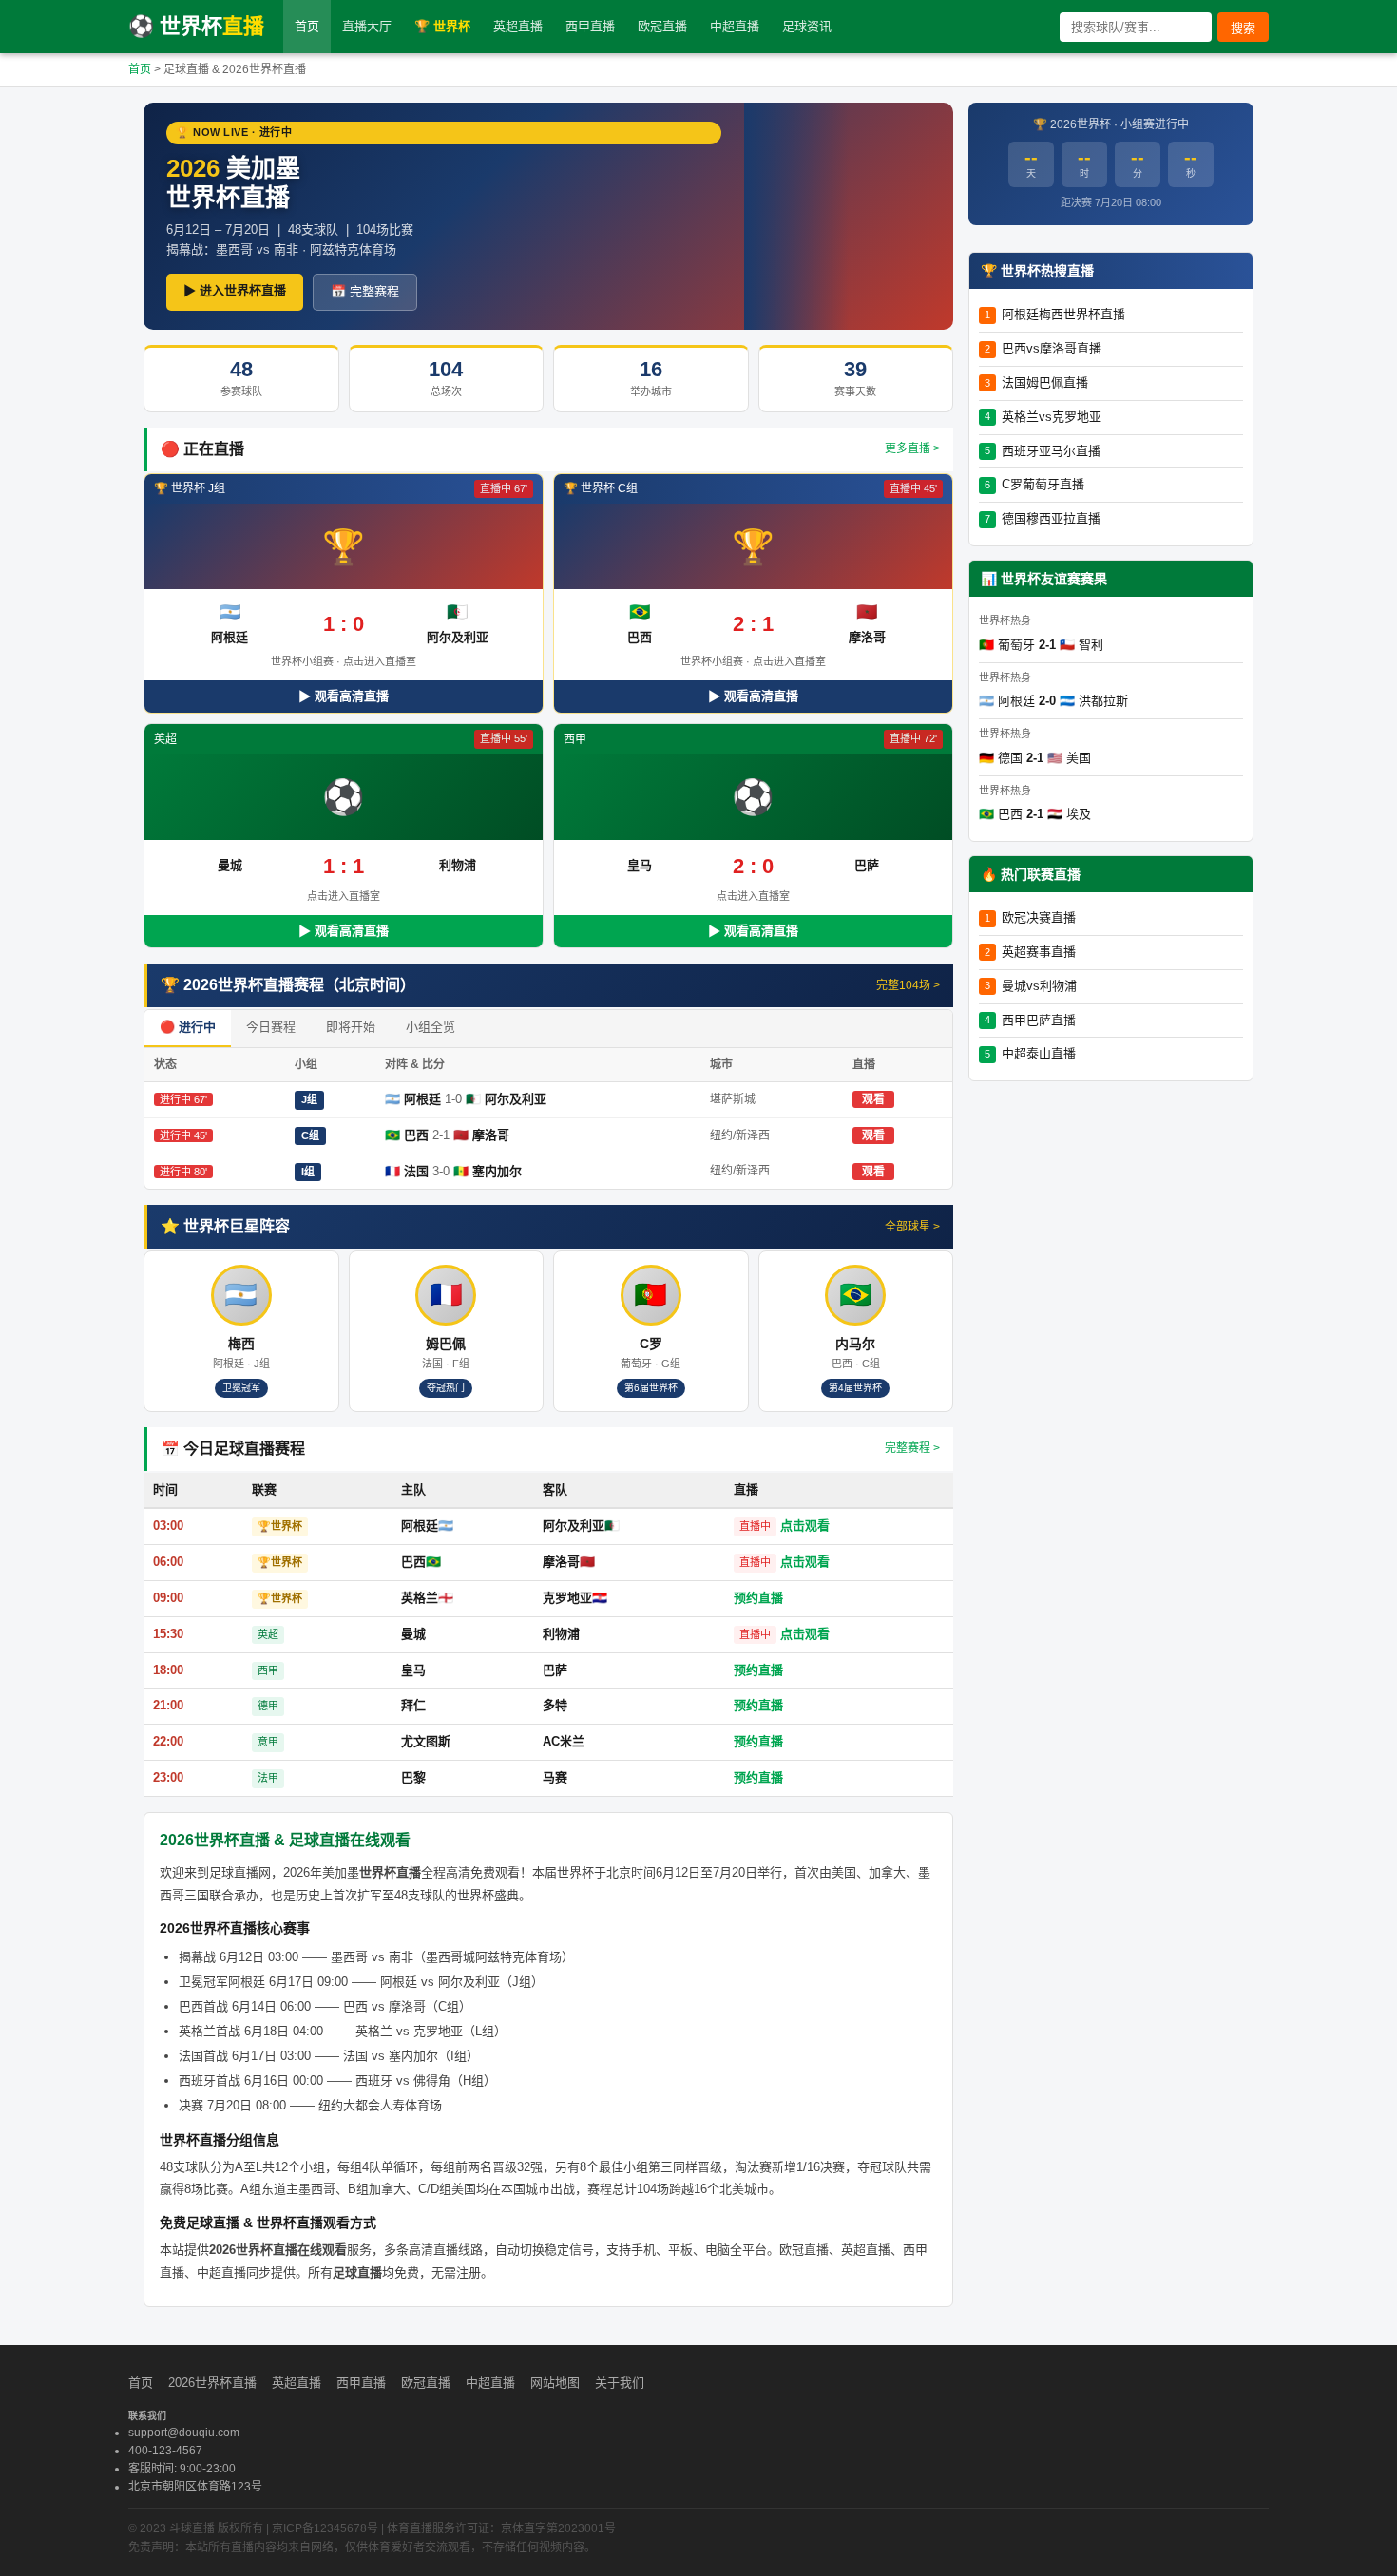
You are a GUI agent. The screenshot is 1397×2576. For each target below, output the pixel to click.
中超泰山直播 (1039, 1053)
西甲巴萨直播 (1039, 1020)
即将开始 (351, 1027)
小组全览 (431, 1027)
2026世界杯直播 (212, 2383)
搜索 (1243, 28)
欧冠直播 (662, 26)
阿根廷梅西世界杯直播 (1063, 314)
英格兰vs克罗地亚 (1052, 417)
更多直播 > (912, 448)
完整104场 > (908, 985)
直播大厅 (367, 26)
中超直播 (735, 26)
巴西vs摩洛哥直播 (1052, 348)
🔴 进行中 (188, 1027)
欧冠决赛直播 (1039, 917)
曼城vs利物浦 (1039, 986)
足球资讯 (807, 26)
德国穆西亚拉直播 (1051, 518)
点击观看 (805, 1526)
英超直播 (518, 26)
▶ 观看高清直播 (344, 696)
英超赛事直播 (1039, 952)
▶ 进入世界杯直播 (235, 290)
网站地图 (555, 2383)
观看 (873, 1099)
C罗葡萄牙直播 (1043, 484)
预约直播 (758, 1598)
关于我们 (620, 2383)
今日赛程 (271, 1027)
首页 (307, 26)
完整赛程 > (912, 1448)
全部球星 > (912, 1227)
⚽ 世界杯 (196, 26)
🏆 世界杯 (442, 26)
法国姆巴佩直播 (1045, 382)
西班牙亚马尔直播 (1051, 451)
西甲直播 (590, 26)
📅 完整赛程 (365, 291)
